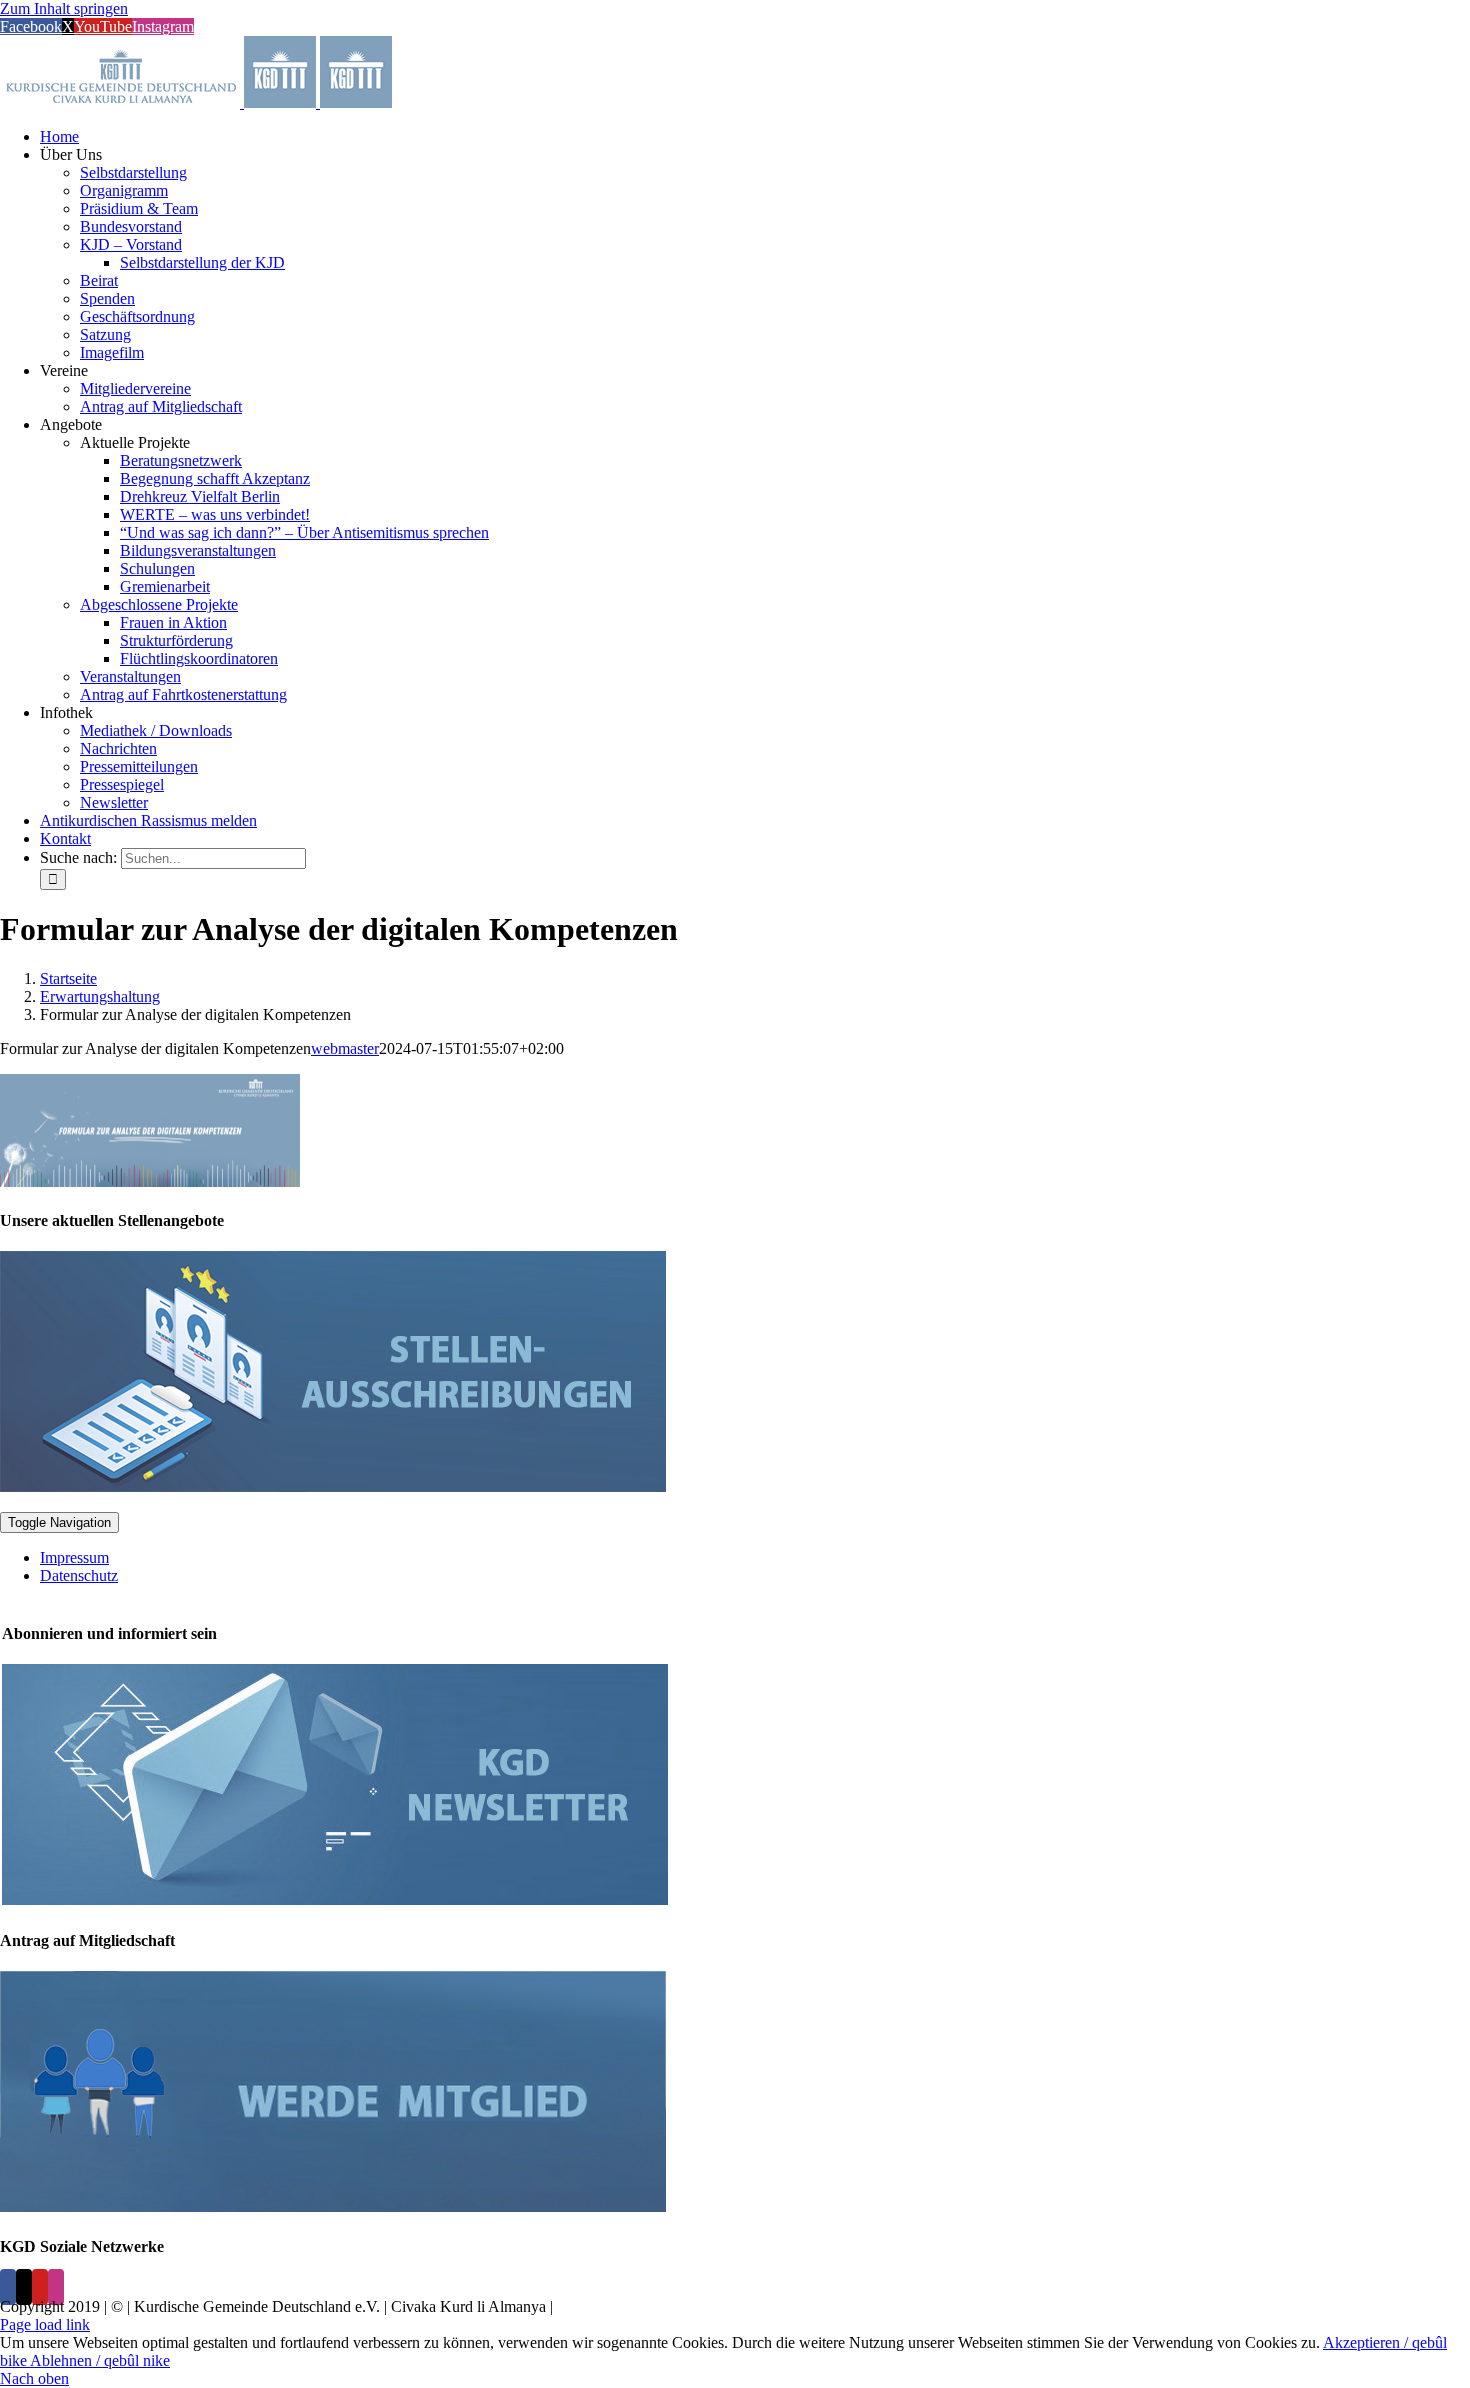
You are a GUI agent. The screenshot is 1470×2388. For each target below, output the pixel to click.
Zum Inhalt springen (64, 8)
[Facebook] (8, 2287)
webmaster (345, 1048)
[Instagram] (56, 2287)
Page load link (45, 2324)
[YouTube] (40, 2287)
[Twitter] (24, 2287)
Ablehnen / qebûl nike (100, 2360)
